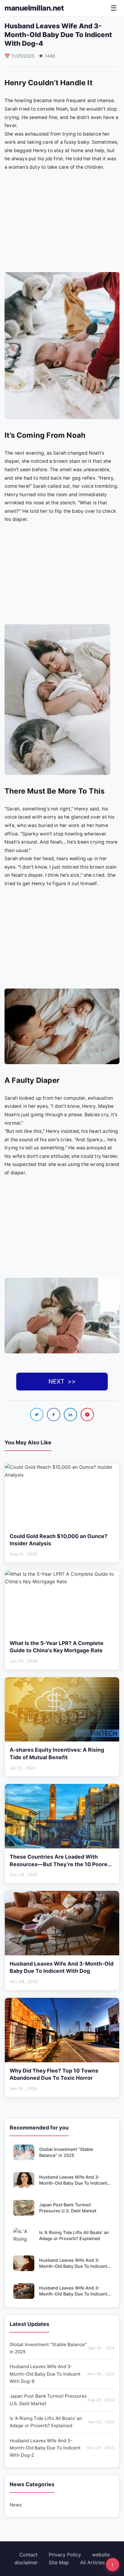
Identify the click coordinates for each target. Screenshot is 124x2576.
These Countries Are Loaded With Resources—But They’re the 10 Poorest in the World (61, 1864)
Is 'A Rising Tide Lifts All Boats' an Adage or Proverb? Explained (62, 2422)
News (16, 2505)
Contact (28, 2555)
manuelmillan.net (34, 8)
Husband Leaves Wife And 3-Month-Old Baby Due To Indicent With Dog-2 (73, 2266)
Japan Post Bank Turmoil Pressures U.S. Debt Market (62, 2400)
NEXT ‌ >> (62, 1381)
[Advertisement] (62, 216)
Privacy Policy (65, 2555)
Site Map (59, 2562)
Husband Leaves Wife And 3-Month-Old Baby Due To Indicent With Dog (73, 2294)
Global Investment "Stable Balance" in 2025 (62, 2348)
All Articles (92, 2562)
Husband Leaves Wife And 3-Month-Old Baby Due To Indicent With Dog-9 (73, 2183)
